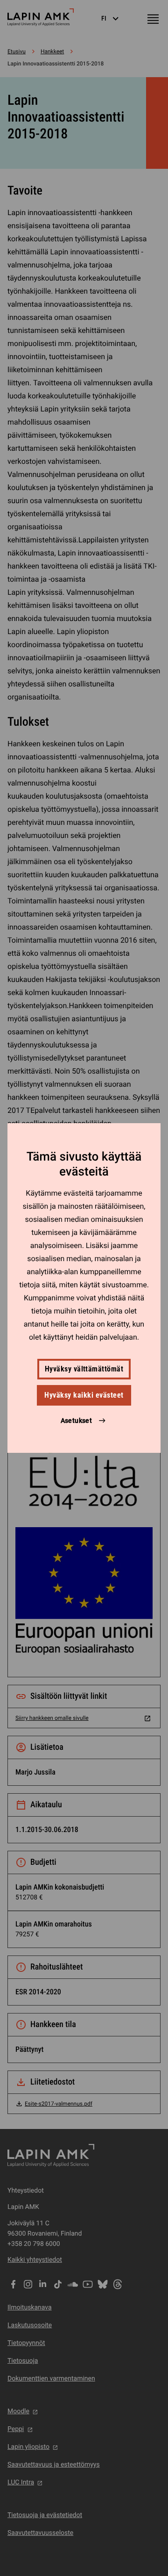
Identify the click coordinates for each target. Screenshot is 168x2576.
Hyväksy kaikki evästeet (84, 1395)
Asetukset (77, 1421)
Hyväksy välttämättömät (84, 1369)
